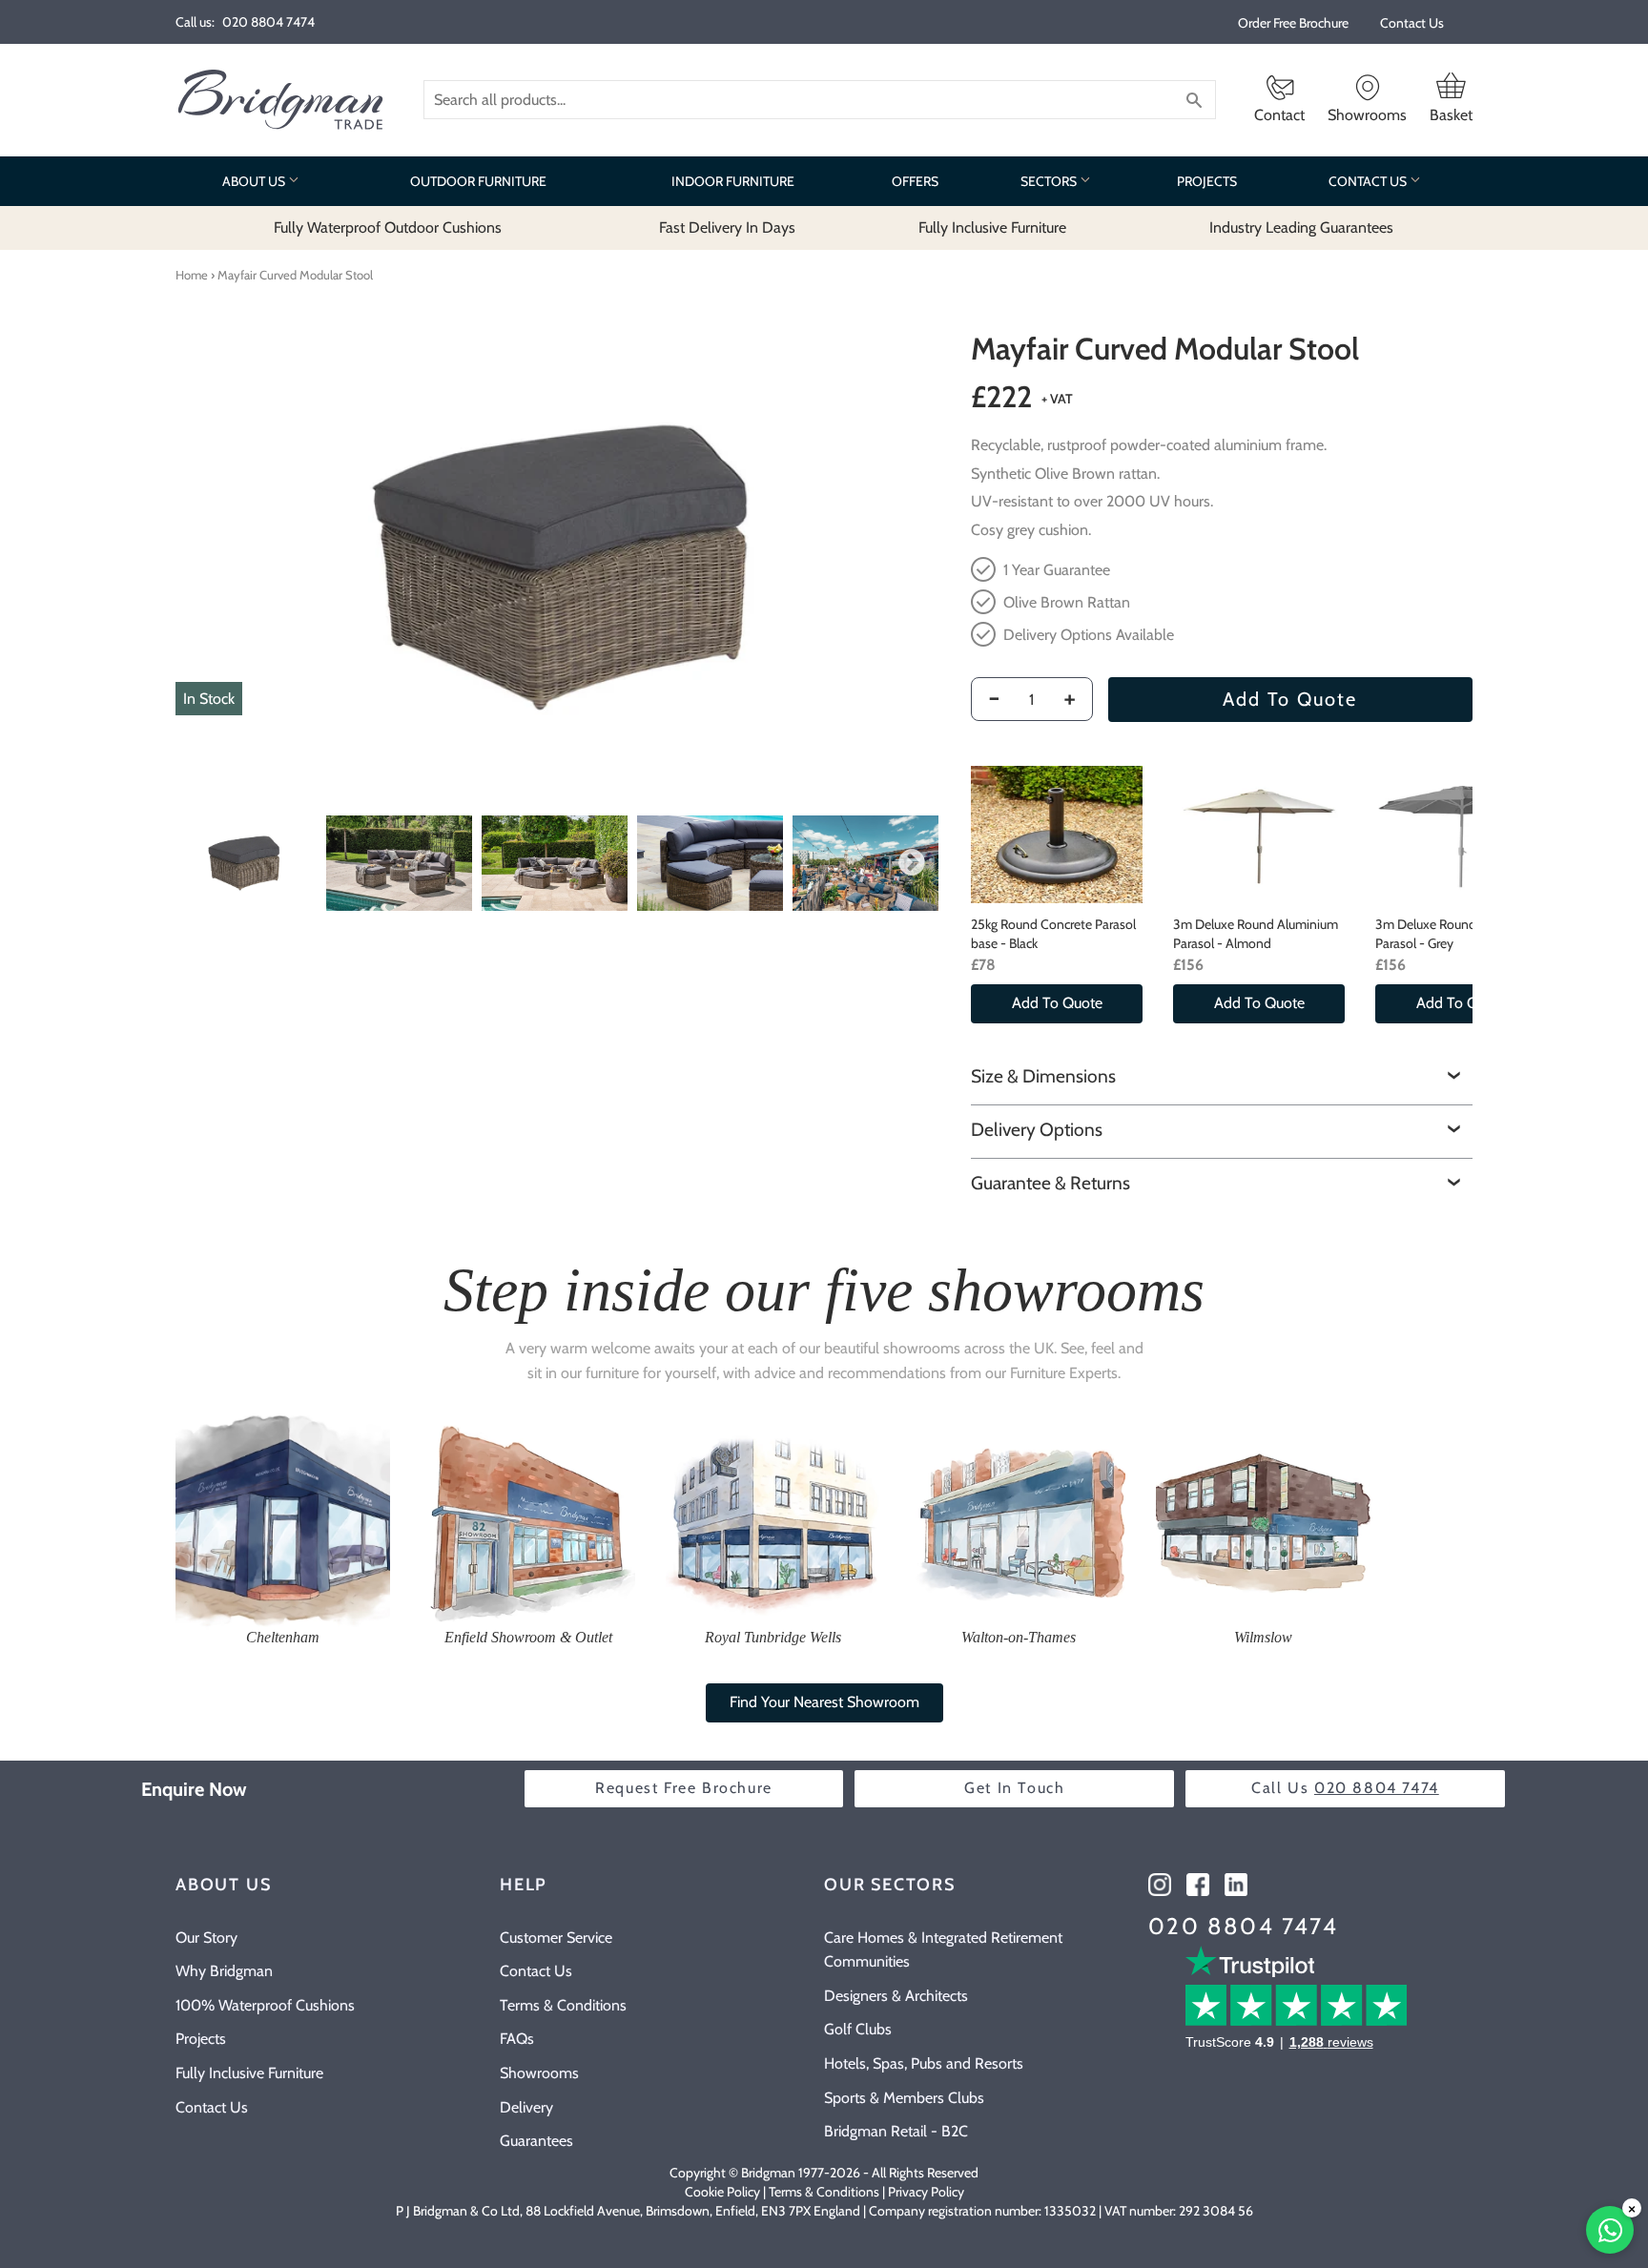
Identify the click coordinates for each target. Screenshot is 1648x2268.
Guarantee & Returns (1051, 1183)
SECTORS (1050, 181)
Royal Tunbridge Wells (773, 1637)
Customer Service (556, 1938)
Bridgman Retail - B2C (896, 2131)
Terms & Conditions (563, 2005)
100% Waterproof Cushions (265, 2005)
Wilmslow (1263, 1637)
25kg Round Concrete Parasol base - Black (1053, 934)
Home (192, 275)
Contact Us (1412, 23)
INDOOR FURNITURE (733, 181)
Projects (201, 2039)
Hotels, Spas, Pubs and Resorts (924, 2063)
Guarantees (536, 2141)
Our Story (206, 1938)
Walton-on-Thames (1019, 1637)
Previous (196, 863)
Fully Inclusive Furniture (249, 2073)
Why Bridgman (224, 1971)
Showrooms (539, 2073)
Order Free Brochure (1293, 23)
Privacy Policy (926, 2192)
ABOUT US (255, 181)
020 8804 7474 (1243, 1926)
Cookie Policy (722, 2192)
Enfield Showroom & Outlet (528, 1637)
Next (912, 863)
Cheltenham (283, 1637)
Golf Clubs (858, 2029)
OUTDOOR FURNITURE (478, 181)
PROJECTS (1207, 181)
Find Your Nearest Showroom (824, 1702)
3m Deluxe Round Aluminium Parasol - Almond (1256, 934)
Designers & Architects (896, 1996)
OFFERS (915, 181)
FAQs (517, 2039)
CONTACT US (1369, 181)
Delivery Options (1037, 1129)
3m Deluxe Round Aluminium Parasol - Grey (1458, 934)
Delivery (526, 2107)
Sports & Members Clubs (904, 2098)
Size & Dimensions (1043, 1076)
